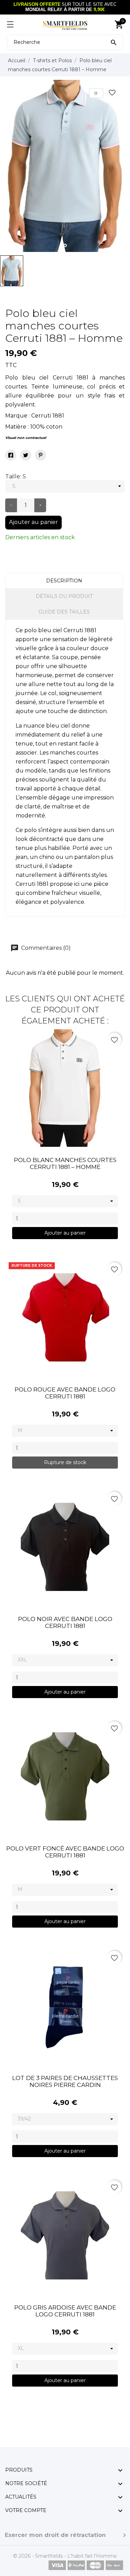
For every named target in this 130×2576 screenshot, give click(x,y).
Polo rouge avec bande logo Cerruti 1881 (65, 1393)
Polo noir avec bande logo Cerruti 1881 (65, 1622)
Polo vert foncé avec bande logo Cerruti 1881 (65, 1852)
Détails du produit (64, 596)
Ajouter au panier (33, 522)
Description (64, 581)
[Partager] (11, 455)
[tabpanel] (65, 166)
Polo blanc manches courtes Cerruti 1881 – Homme (65, 1163)
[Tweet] (26, 455)
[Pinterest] (41, 455)
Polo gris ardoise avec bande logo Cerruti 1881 (65, 2311)
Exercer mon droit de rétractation (55, 2535)
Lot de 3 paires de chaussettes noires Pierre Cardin (65, 2081)
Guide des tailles (64, 612)
